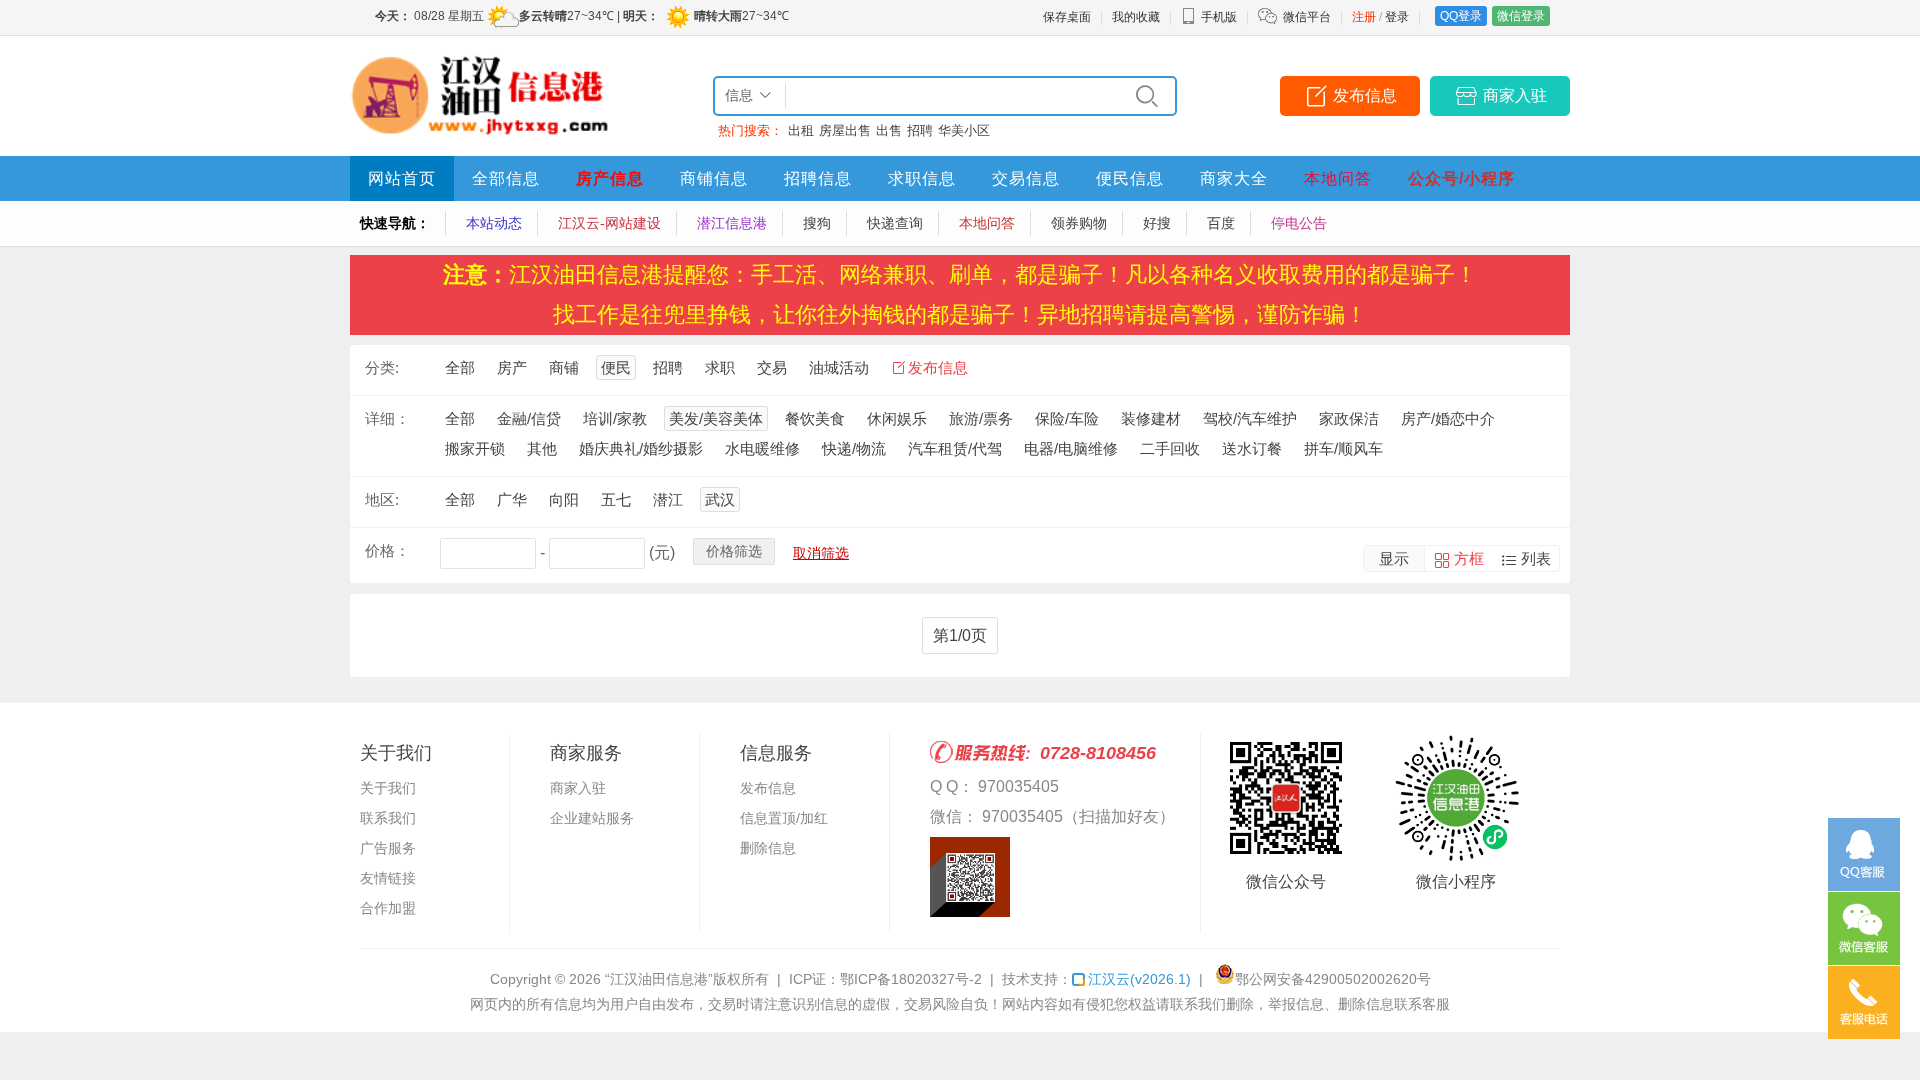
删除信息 (768, 848)
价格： (387, 550)
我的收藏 (1136, 17)
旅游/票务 (981, 418)
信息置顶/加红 (784, 818)
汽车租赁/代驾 (955, 448)
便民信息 (1130, 178)
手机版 (1219, 17)
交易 (772, 367)
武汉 (720, 499)
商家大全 (1234, 178)
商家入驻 (1515, 95)
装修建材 (1151, 418)
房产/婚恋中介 (1448, 418)
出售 (889, 130)
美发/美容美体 (716, 418)
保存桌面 (1067, 17)
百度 (1221, 223)
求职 (720, 367)
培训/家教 (615, 418)
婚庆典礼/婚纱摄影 (641, 448)
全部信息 (506, 178)
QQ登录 (1461, 16)
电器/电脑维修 (1071, 448)
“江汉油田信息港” (659, 979)
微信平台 (1307, 17)
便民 (616, 367)
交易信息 (1026, 178)
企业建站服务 (592, 818)
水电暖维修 (762, 448)
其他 (542, 448)
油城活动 (839, 367)
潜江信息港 (732, 223)
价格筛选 (734, 551)
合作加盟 (388, 908)
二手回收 (1170, 448)
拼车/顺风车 (1343, 448)
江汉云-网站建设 (609, 223)
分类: (382, 367)
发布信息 (1365, 95)
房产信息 (610, 178)
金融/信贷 (529, 418)
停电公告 (1299, 223)
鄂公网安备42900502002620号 (1333, 979)
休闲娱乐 (897, 418)
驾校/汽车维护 (1250, 418)
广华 (512, 499)
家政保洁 (1349, 418)
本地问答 (1338, 178)
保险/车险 (1067, 418)
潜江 (668, 499)
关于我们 (388, 788)
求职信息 (922, 178)
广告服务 (388, 848)
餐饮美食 (815, 418)
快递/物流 (854, 448)
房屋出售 (845, 130)
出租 (801, 130)
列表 (1536, 558)
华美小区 (964, 130)
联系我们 (388, 818)
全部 (460, 367)
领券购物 (1079, 223)
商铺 (564, 367)
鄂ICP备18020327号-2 (911, 979)
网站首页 (402, 178)
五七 (616, 499)
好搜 (1157, 223)
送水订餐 (1252, 448)
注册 (1364, 17)
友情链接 (388, 878)
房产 (512, 367)
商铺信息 (714, 178)
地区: (382, 499)
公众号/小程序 (1461, 178)
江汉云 (1139, 979)
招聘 (920, 130)
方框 (1469, 558)
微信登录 (1521, 16)
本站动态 (494, 223)
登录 (1397, 17)
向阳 (564, 499)
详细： (387, 418)
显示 (1394, 558)
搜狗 (817, 223)
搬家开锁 (475, 448)
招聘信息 (818, 178)
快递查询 (895, 223)
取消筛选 (821, 553)
